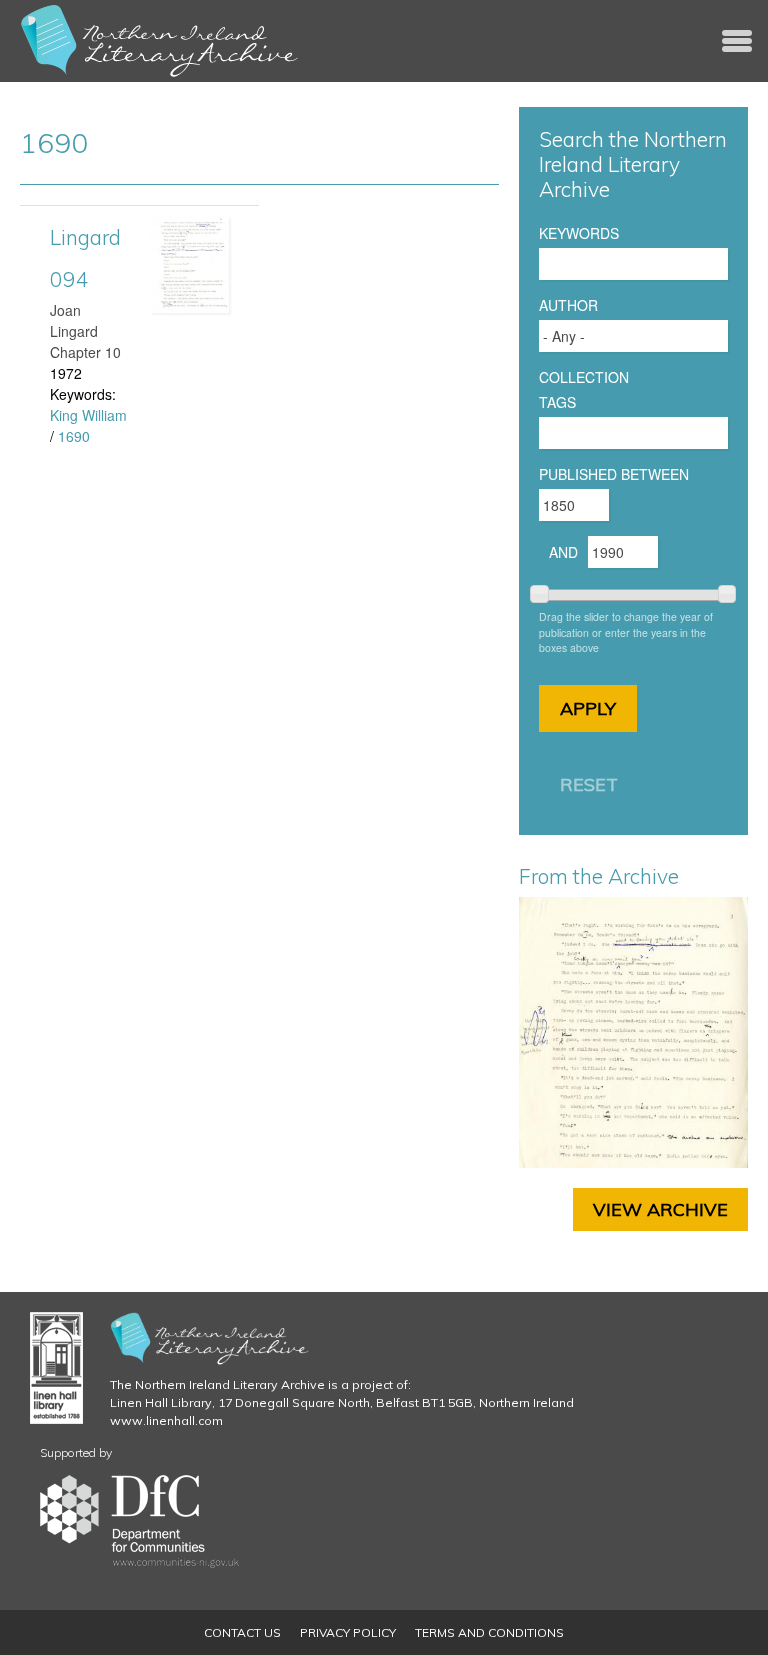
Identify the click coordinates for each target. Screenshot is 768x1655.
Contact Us (242, 1632)
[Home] (160, 41)
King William (88, 415)
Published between (614, 474)
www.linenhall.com (166, 1420)
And (563, 552)
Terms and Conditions (489, 1632)
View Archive (660, 1209)
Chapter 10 (85, 352)
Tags (557, 402)
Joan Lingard (74, 320)
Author (568, 305)
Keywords (579, 233)
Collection (584, 377)
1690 (74, 436)
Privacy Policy (348, 1632)
